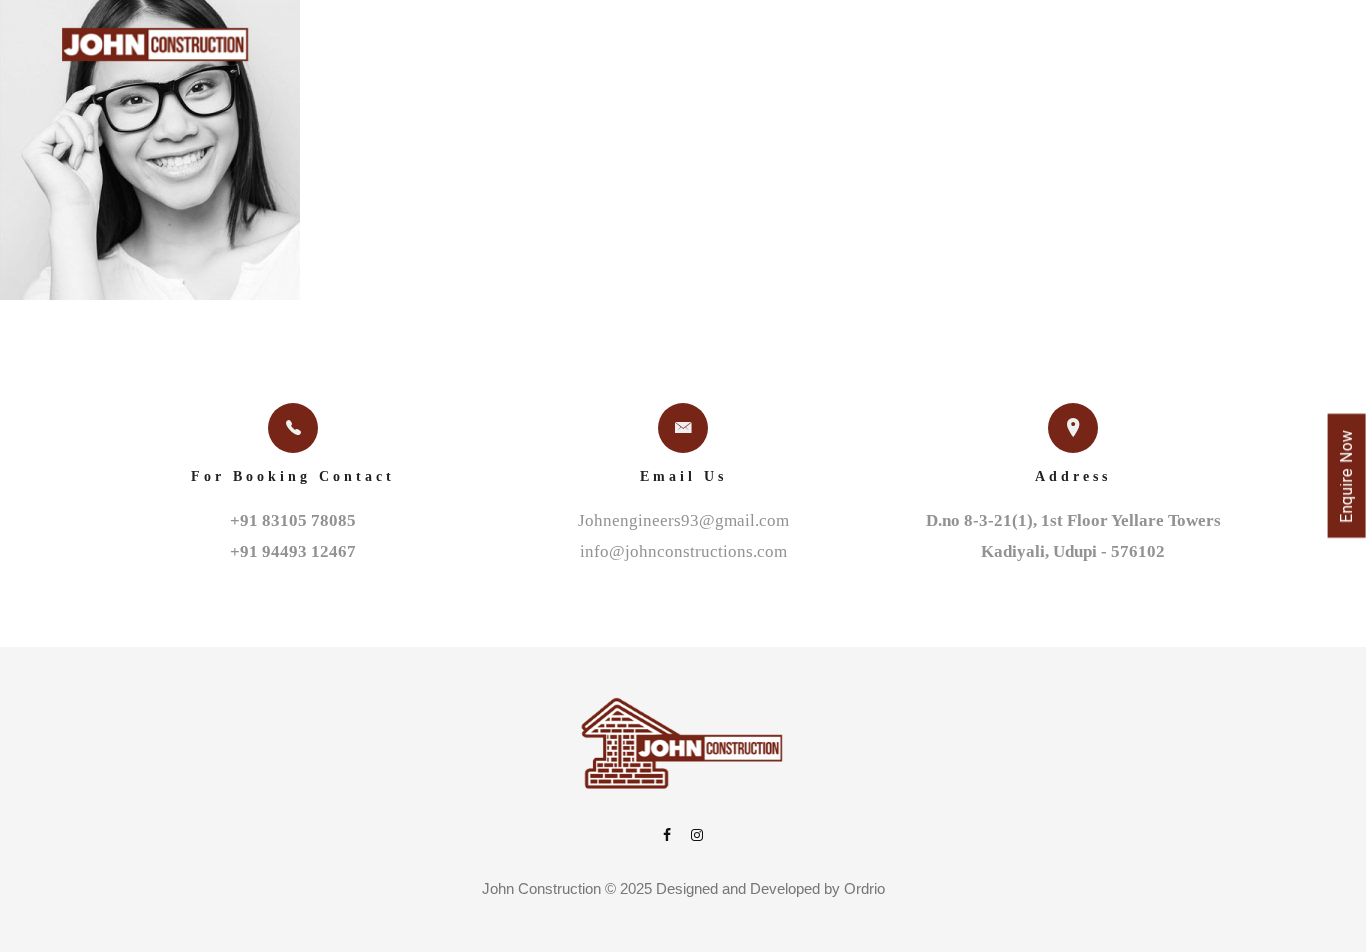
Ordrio (864, 888)
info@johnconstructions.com (683, 551)
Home (352, 48)
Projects (558, 48)
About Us (445, 48)
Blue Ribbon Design (834, 48)
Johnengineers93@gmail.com (683, 520)
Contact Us (1178, 48)
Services (670, 48)
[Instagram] (697, 836)
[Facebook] (667, 836)
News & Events (1027, 48)
